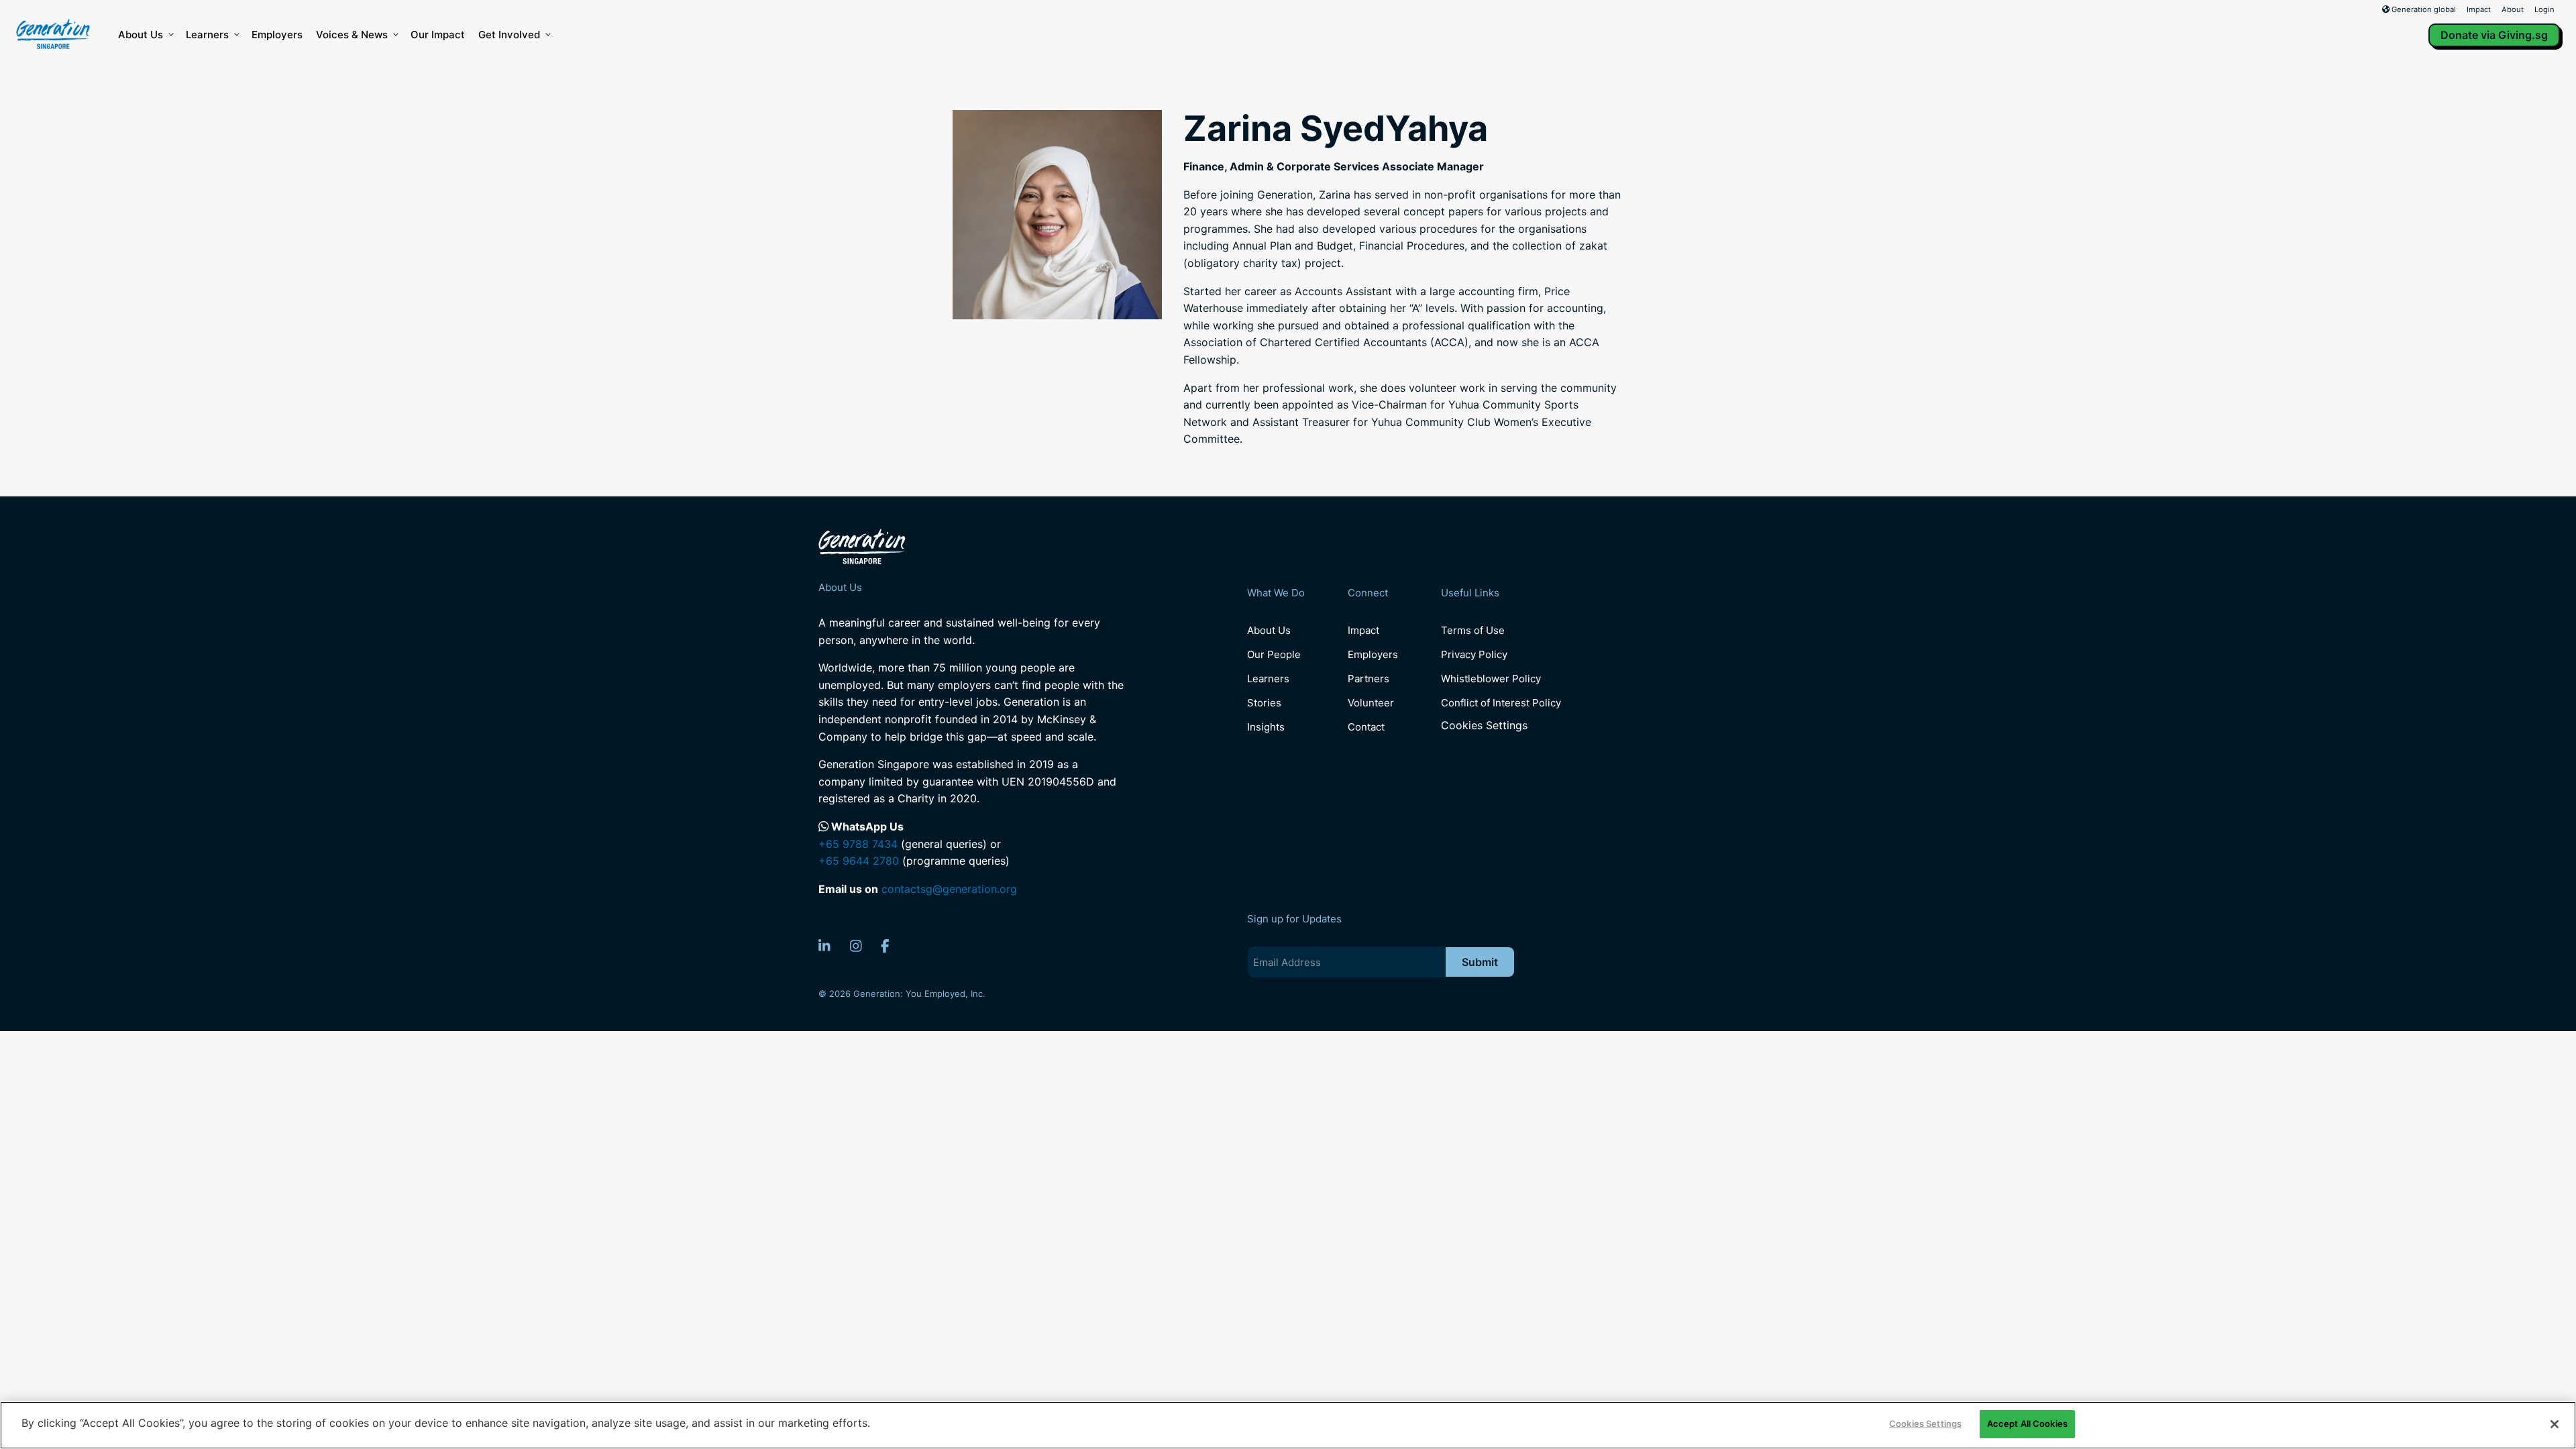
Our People (1274, 654)
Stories (1264, 703)
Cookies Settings (1484, 726)
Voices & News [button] (352, 35)
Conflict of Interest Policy (1501, 703)
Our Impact (438, 35)
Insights (1266, 727)
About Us (141, 35)
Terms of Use (1473, 630)
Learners (207, 35)
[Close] (2555, 1424)
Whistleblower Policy (1491, 679)
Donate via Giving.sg (2494, 35)
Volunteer (1371, 703)
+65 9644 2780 (859, 861)
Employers (277, 35)
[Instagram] (856, 946)
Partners (1368, 679)
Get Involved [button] (509, 35)
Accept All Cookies (2027, 1424)
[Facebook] (885, 946)
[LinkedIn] (824, 946)
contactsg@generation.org (949, 889)
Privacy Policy (1474, 654)
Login (2544, 9)
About (2513, 9)
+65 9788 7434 (858, 844)
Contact (1366, 727)
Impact (2479, 9)
